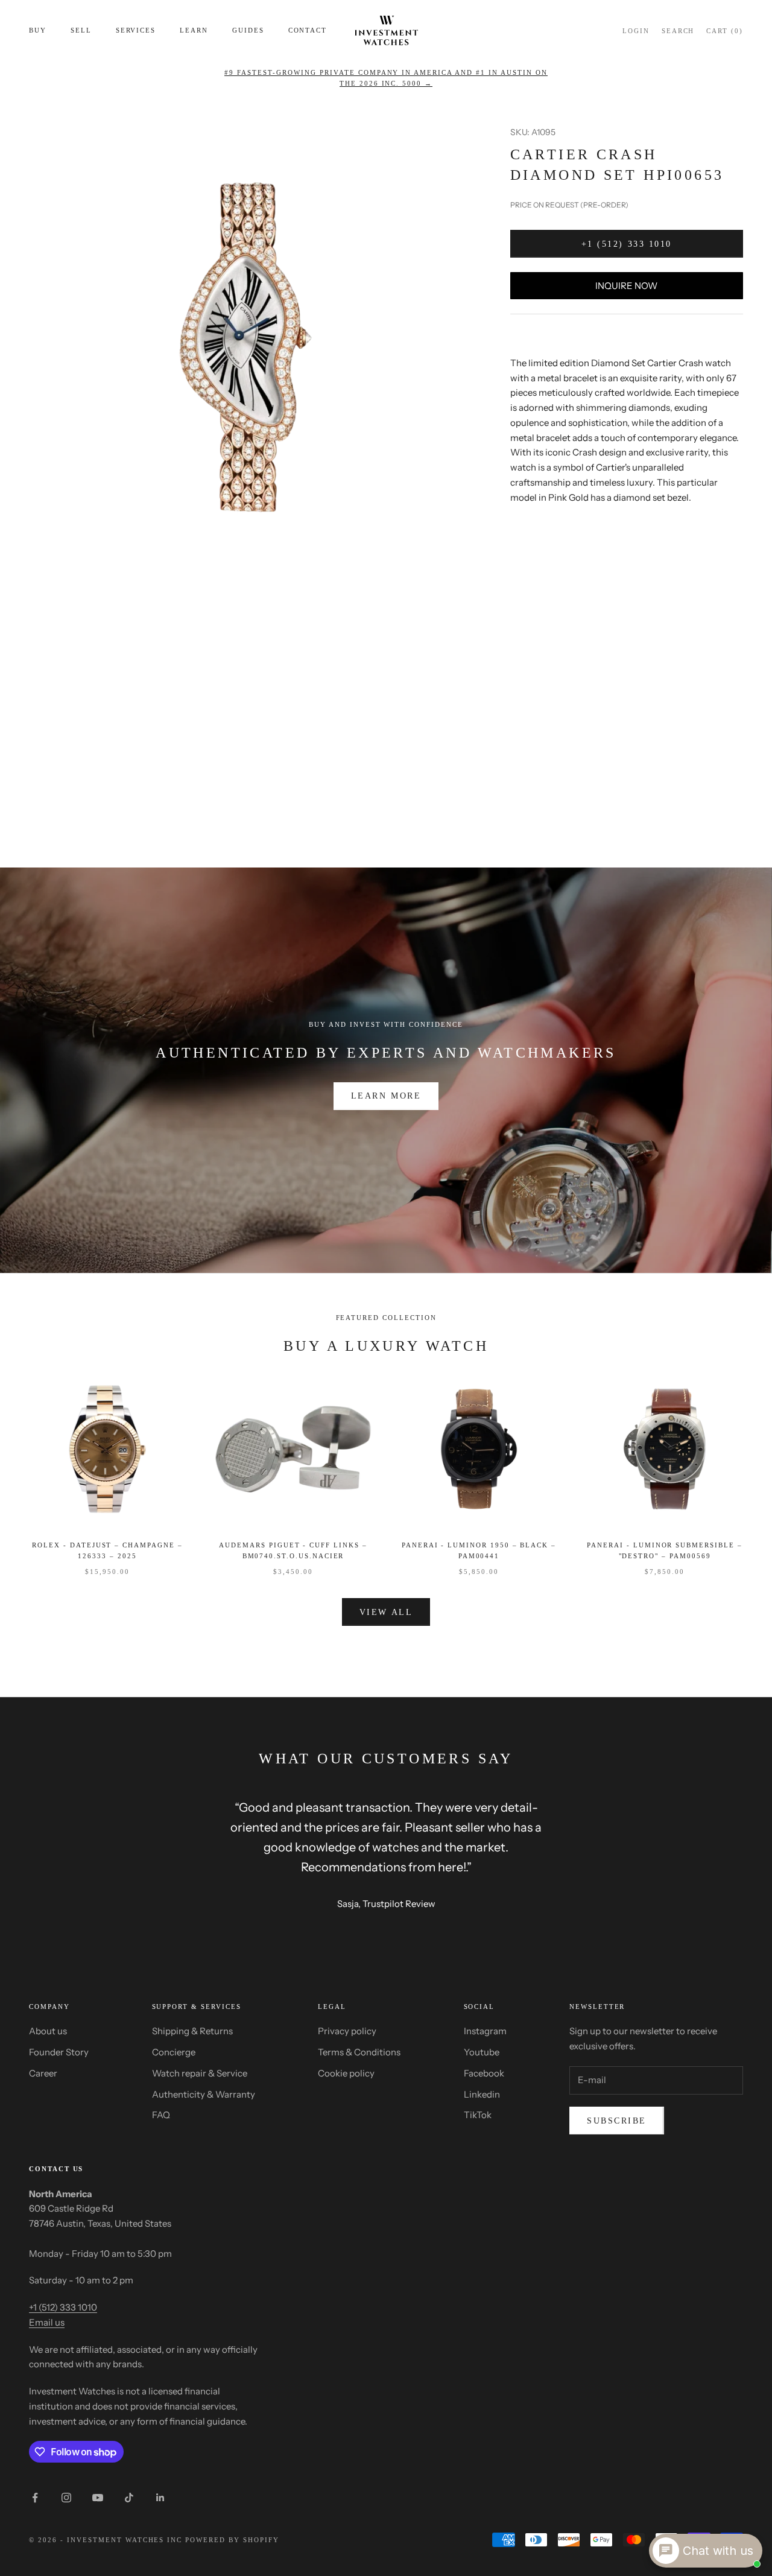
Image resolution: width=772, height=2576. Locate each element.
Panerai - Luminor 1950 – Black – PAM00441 (479, 1550)
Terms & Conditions (359, 2052)
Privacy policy (347, 2031)
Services (136, 30)
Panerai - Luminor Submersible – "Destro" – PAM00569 (664, 1550)
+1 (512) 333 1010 (627, 244)
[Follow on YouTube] (98, 2498)
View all (386, 1612)
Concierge (174, 2052)
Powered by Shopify (232, 2540)
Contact (308, 30)
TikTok (478, 2115)
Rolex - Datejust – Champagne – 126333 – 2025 (107, 1550)
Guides (248, 30)
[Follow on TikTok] (129, 2498)
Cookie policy (346, 2073)
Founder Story (59, 2052)
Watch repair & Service (200, 2073)
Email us (47, 2322)
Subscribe (617, 2121)
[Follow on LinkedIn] (160, 2498)
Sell (81, 30)
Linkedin (482, 2094)
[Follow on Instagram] (66, 2498)
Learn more (386, 1096)
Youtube (482, 2052)
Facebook (484, 2073)
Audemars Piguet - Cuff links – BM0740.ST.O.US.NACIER (293, 1550)
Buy (38, 30)
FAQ (161, 2115)
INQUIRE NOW (626, 286)
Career (43, 2073)
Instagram (485, 2031)
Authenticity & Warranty (204, 2094)
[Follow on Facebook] (35, 2498)
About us (48, 2031)
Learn (194, 30)
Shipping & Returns (192, 2031)
